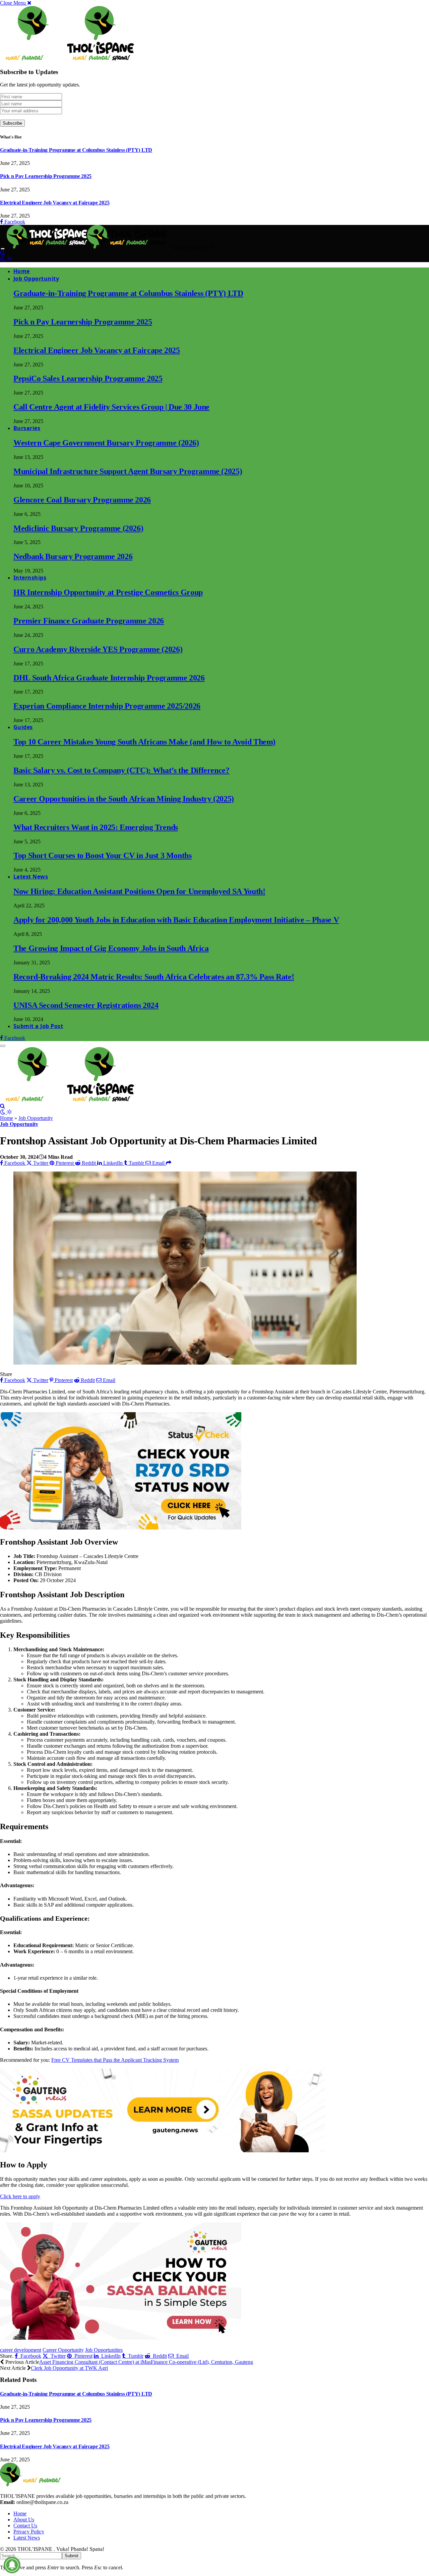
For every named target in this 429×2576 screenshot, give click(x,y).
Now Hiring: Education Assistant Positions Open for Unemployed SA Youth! (139, 891)
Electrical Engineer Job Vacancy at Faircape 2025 (55, 203)
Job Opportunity (36, 279)
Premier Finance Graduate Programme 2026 (89, 621)
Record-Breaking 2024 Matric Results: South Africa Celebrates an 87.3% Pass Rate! (154, 977)
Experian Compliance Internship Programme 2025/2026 (107, 706)
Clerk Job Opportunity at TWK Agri (69, 2368)
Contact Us (25, 2526)
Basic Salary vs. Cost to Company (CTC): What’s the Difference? (121, 770)
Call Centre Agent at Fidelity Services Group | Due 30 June (111, 407)
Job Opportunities (104, 2350)
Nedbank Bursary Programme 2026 (73, 556)
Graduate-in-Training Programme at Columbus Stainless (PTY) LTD (76, 150)
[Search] (3, 253)
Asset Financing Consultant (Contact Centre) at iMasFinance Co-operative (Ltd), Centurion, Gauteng (146, 2362)
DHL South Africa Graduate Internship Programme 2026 (109, 678)
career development (21, 2350)
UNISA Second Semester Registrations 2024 (86, 1005)
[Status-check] (121, 1528)
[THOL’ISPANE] (88, 247)
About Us (24, 2520)
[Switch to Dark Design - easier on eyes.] (3, 259)
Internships (30, 578)
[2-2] (163, 2150)
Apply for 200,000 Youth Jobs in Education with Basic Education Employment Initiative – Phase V (176, 920)
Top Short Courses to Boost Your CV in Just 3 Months (103, 855)
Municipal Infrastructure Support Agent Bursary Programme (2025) (128, 471)
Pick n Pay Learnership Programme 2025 (46, 176)
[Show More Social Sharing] (169, 1163)
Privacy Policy (29, 2532)
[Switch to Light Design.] (9, 259)
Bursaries (27, 428)
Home (22, 271)
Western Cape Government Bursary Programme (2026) (106, 443)
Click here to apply (20, 2196)
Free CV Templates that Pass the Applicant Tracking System (115, 2060)
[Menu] (3, 249)
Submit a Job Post (38, 1026)
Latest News (31, 877)
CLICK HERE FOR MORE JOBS (45, 2344)
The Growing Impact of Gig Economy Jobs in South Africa (111, 948)
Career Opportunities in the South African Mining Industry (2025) (124, 799)
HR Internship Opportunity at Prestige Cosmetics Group (108, 592)
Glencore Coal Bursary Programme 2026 (82, 500)
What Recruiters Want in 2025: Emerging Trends (96, 827)
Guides (23, 727)
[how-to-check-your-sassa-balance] (121, 2338)
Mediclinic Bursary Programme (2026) (78, 528)
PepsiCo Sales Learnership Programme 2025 (88, 378)
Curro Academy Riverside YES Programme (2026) (98, 649)
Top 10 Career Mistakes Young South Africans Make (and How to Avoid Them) (144, 742)
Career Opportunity (63, 2350)
